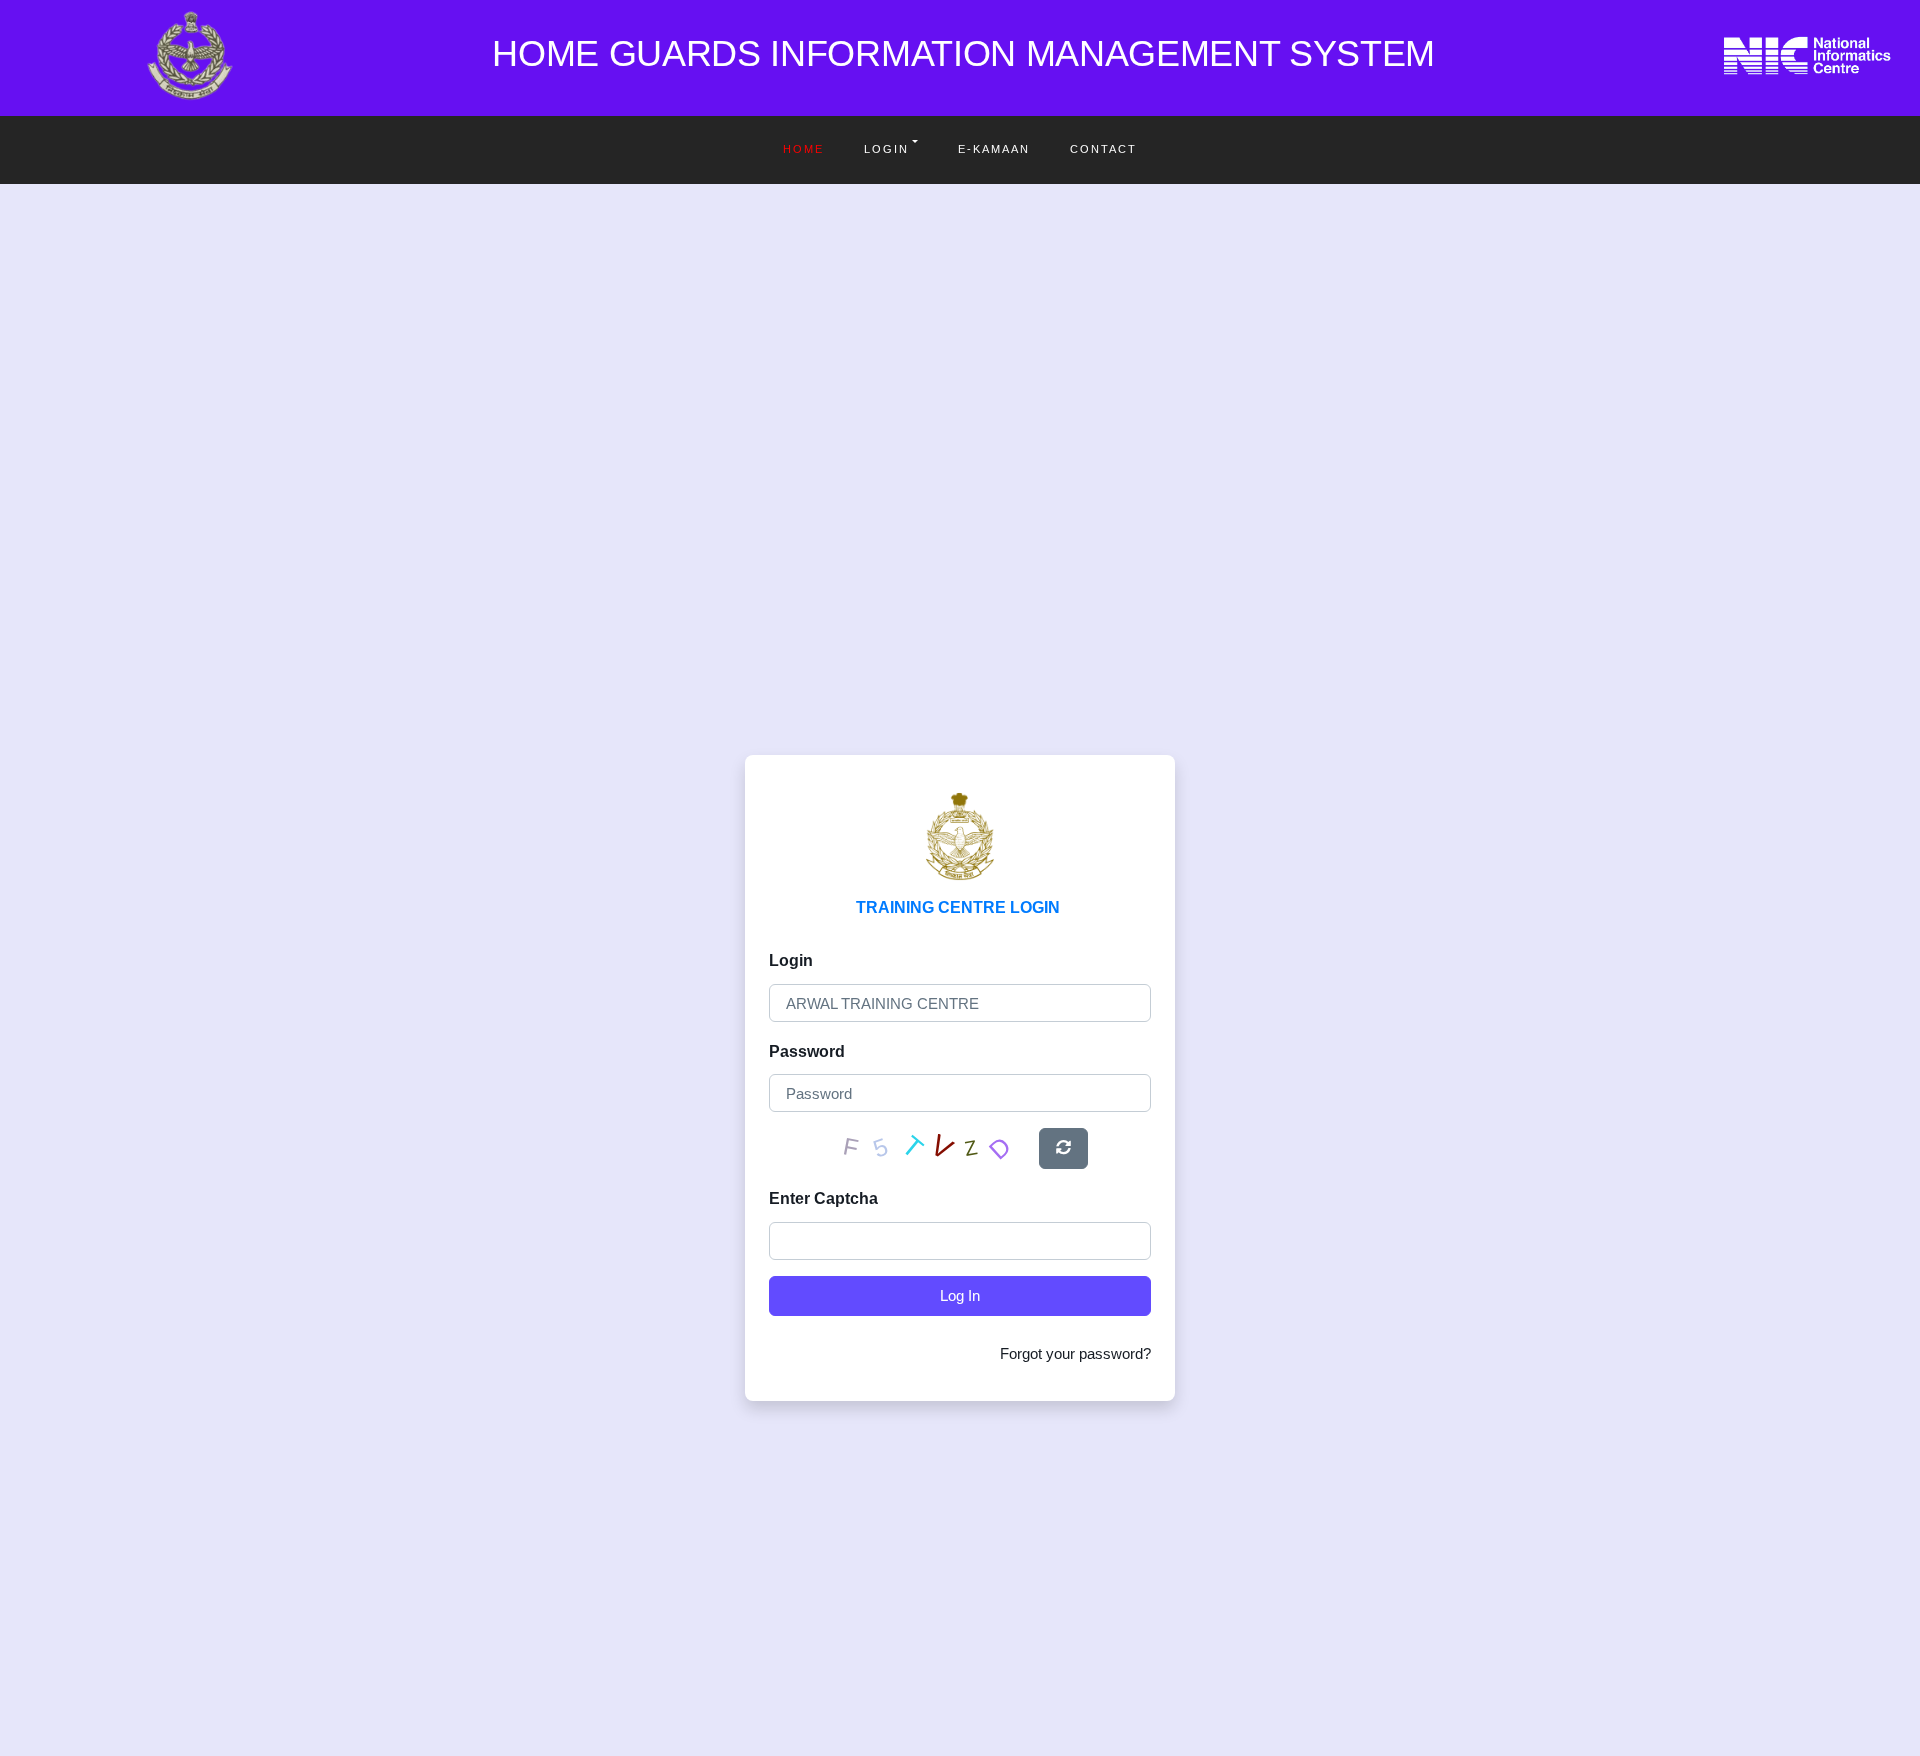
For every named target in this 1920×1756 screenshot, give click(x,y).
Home (803, 149)
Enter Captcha (823, 1198)
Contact (1103, 149)
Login (886, 149)
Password (807, 1051)
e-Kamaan (994, 149)
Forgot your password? (1075, 1353)
